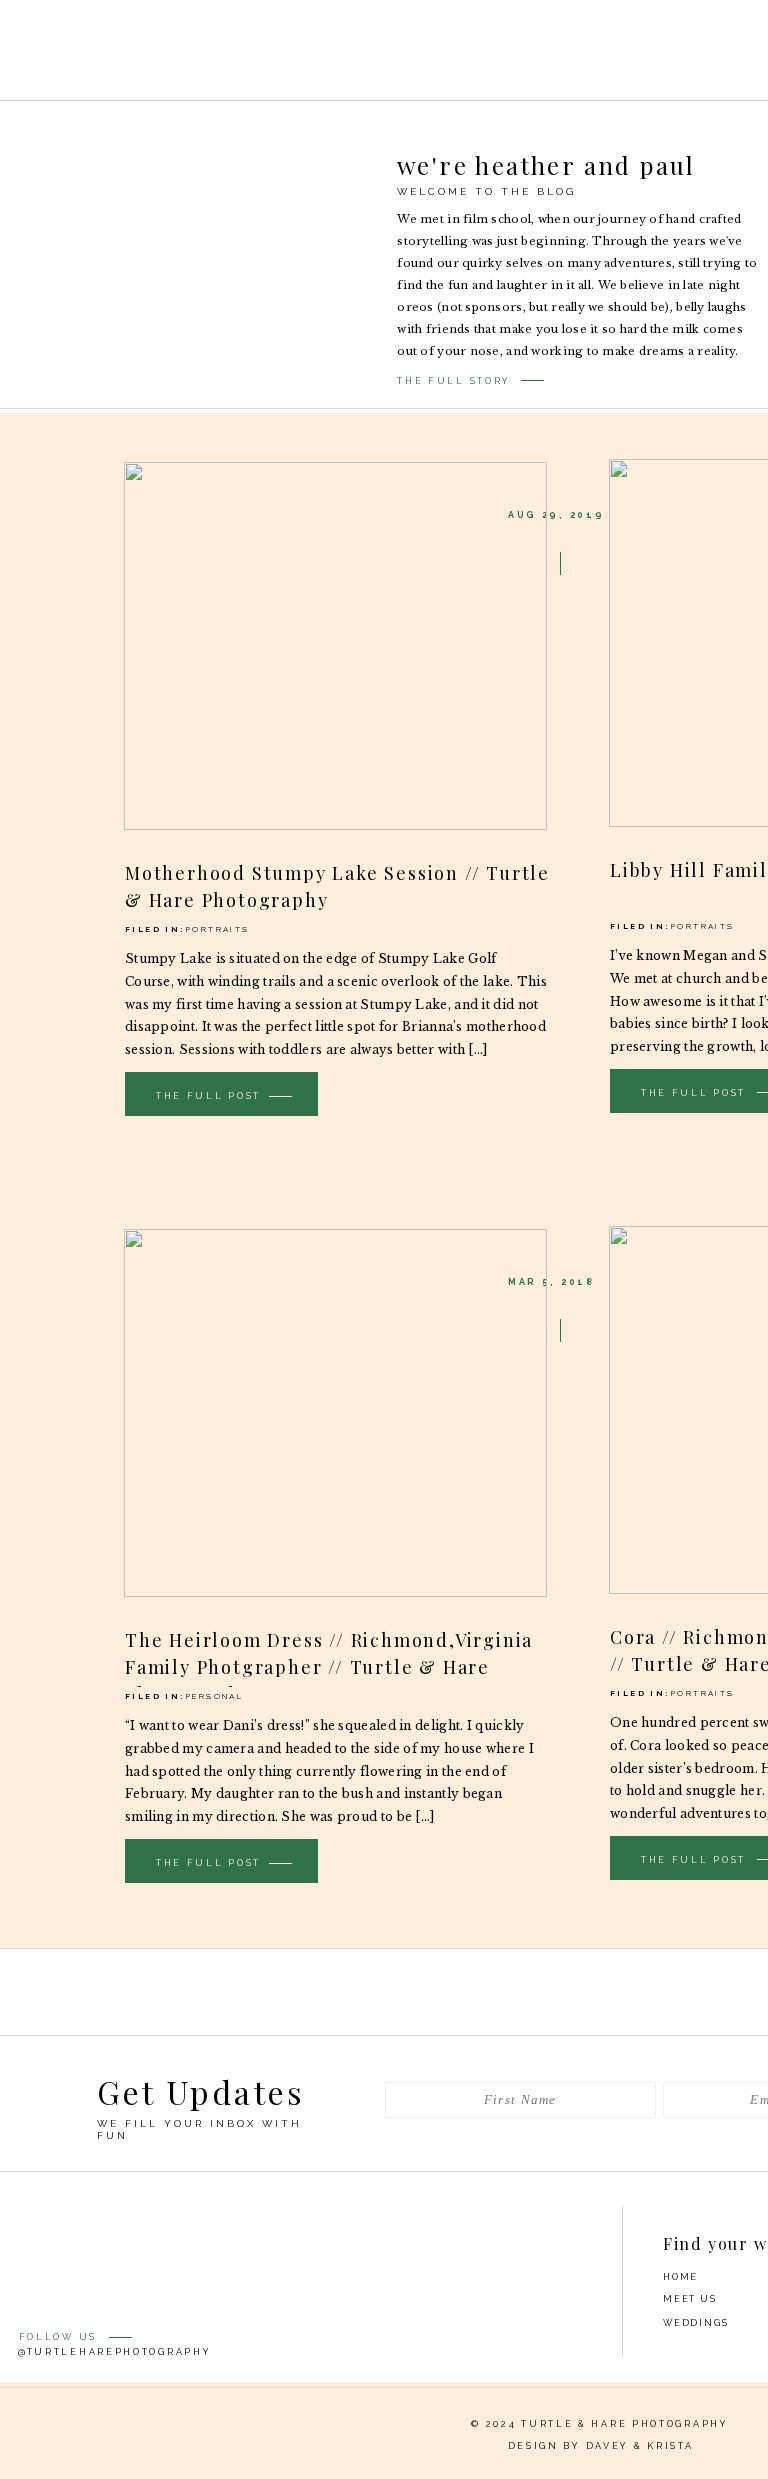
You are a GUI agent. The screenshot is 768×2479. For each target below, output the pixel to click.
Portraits (218, 929)
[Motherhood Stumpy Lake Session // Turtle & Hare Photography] (335, 646)
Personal (214, 1696)
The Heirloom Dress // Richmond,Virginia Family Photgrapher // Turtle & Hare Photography (329, 1667)
